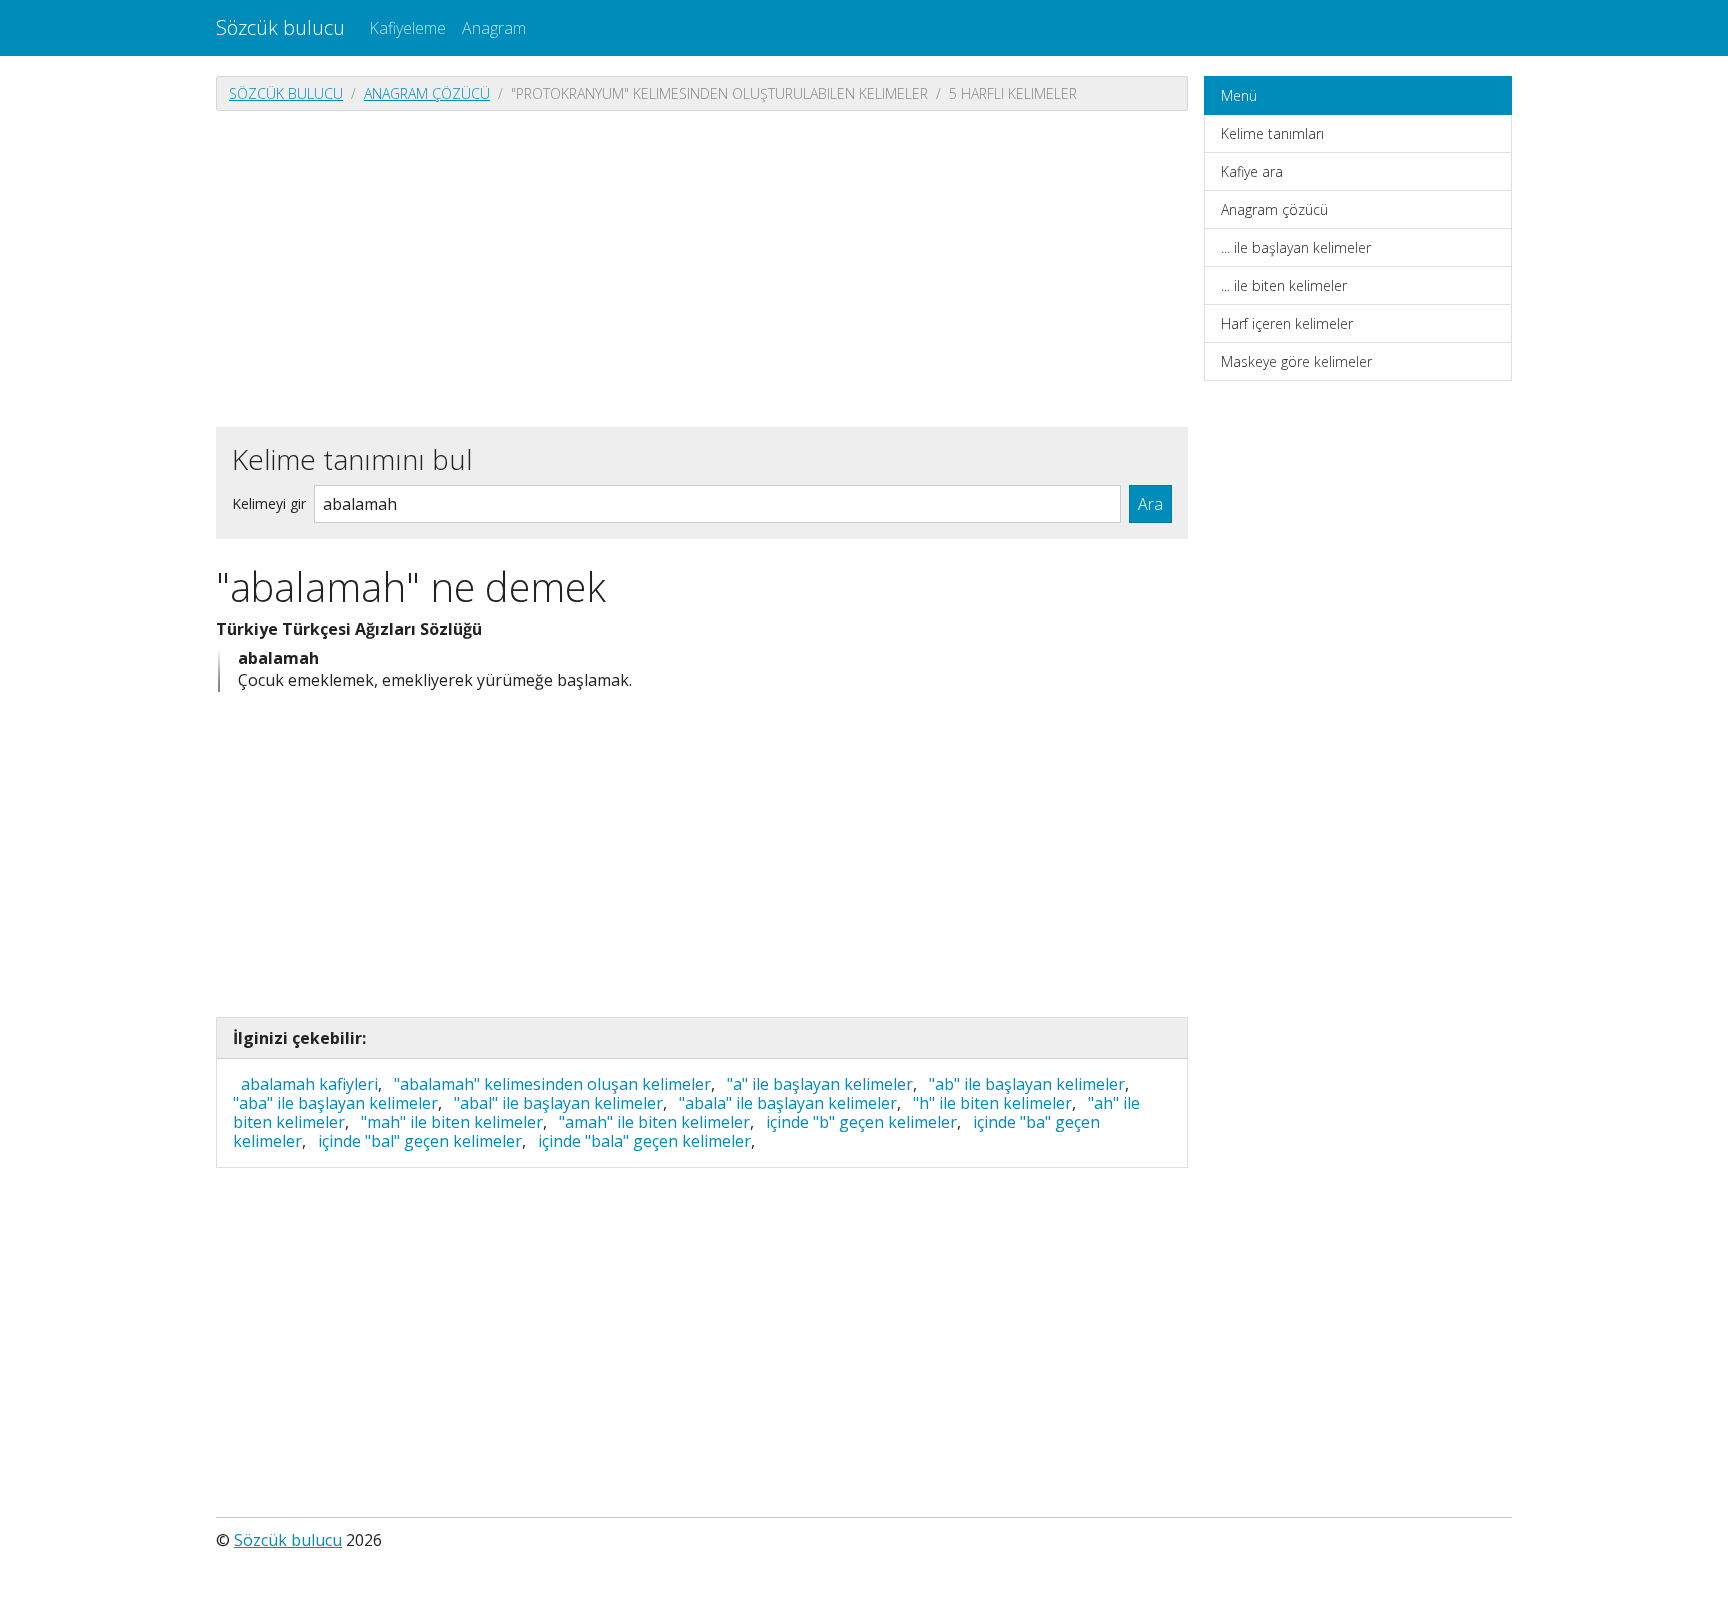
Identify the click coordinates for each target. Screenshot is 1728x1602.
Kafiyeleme (407, 28)
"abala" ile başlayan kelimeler (788, 1103)
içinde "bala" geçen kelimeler (644, 1141)
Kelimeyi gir (269, 503)
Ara (1150, 504)
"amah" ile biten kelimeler (654, 1122)
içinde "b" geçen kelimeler (861, 1122)
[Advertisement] (702, 267)
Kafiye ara (1252, 171)
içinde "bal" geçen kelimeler (420, 1141)
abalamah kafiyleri (309, 1084)
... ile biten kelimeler (1284, 285)
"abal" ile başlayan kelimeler (558, 1103)
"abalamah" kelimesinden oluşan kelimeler (552, 1084)
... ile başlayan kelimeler (1296, 247)
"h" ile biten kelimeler (992, 1103)
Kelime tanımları (1272, 133)
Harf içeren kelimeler (1287, 323)
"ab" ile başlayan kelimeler (1027, 1084)
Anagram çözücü (427, 93)
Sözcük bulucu (280, 27)
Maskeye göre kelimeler (1296, 361)
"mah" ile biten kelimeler (452, 1122)
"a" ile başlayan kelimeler (820, 1084)
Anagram (494, 28)
